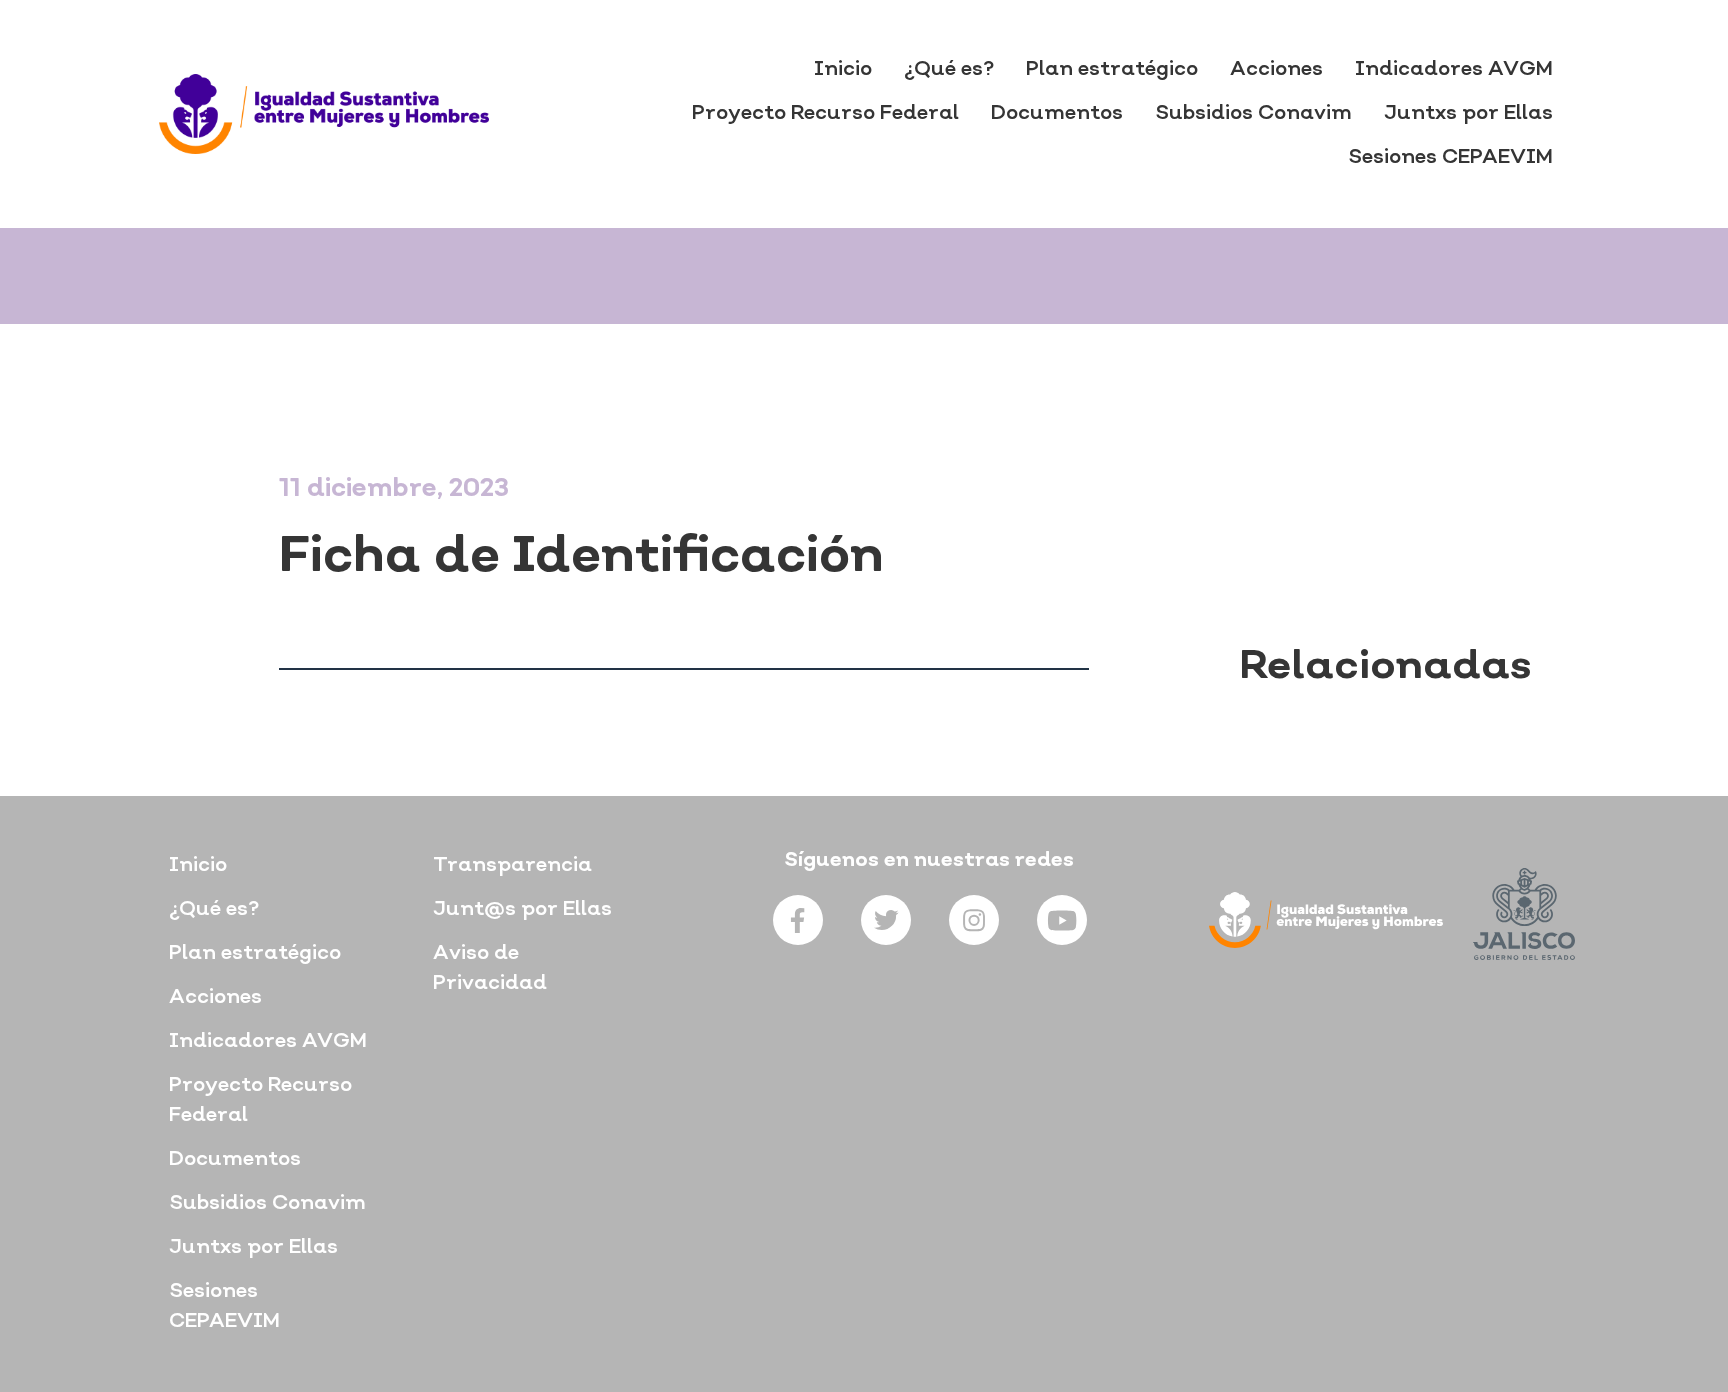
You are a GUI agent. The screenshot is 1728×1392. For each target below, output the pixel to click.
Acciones (1276, 70)
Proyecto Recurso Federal (825, 114)
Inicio (843, 70)
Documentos (1057, 114)
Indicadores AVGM (1454, 70)
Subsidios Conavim (1253, 114)
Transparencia (512, 866)
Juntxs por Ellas (1468, 114)
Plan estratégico (1112, 70)
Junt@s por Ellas (522, 910)
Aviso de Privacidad (490, 969)
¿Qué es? (949, 70)
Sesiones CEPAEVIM (1450, 158)
